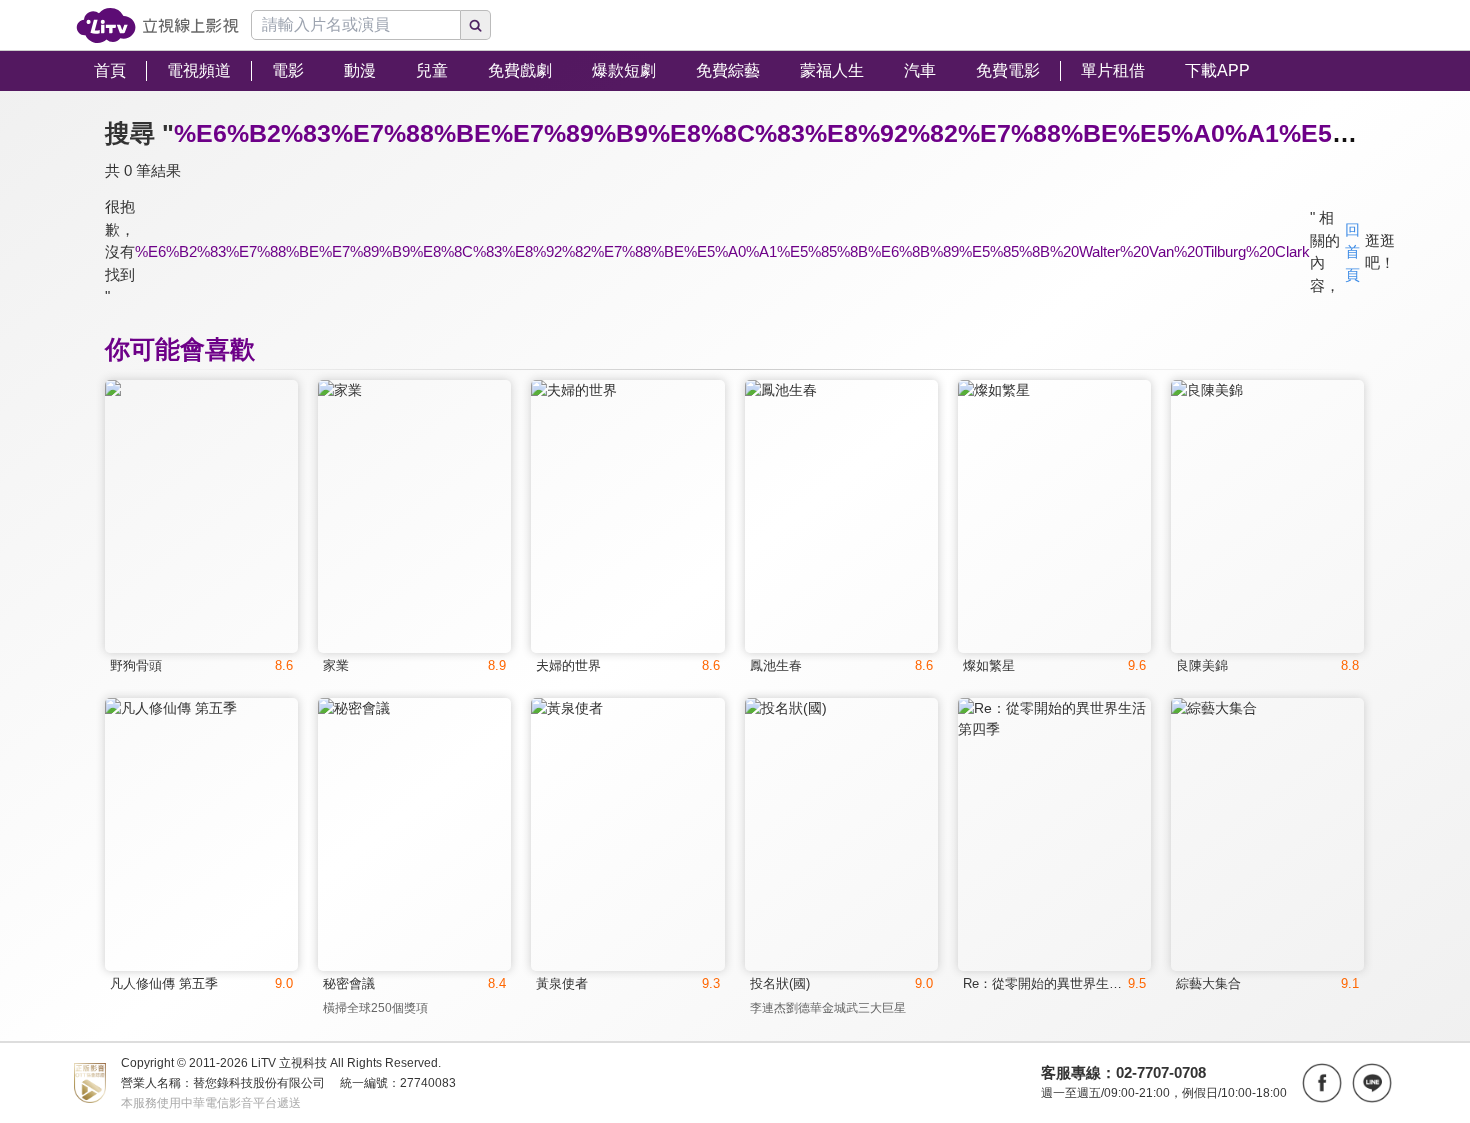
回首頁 (1352, 252)
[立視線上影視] (157, 25)
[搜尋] (476, 25)
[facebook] (1322, 1083)
